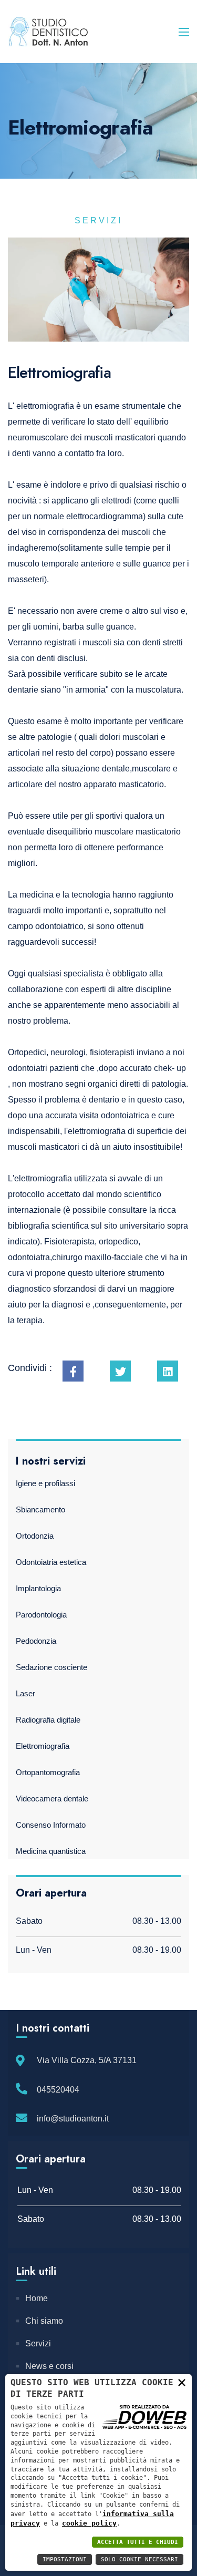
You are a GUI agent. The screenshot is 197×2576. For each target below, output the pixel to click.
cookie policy (89, 2523)
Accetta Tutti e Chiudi (138, 2542)
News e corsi (49, 2366)
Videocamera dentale (52, 1799)
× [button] (182, 2382)
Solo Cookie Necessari (139, 2559)
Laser (25, 1693)
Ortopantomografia (48, 1772)
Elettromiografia (43, 1746)
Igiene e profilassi (45, 1483)
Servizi (38, 2343)
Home (37, 2298)
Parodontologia (41, 1615)
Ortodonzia (35, 1536)
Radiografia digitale (48, 1720)
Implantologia (38, 1588)
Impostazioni (65, 2559)
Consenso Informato (51, 1825)
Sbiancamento (40, 1509)
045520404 (58, 2090)
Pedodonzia (36, 1641)
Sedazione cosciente (51, 1667)
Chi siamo (44, 2321)
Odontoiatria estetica (51, 1562)
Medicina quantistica (51, 1851)
